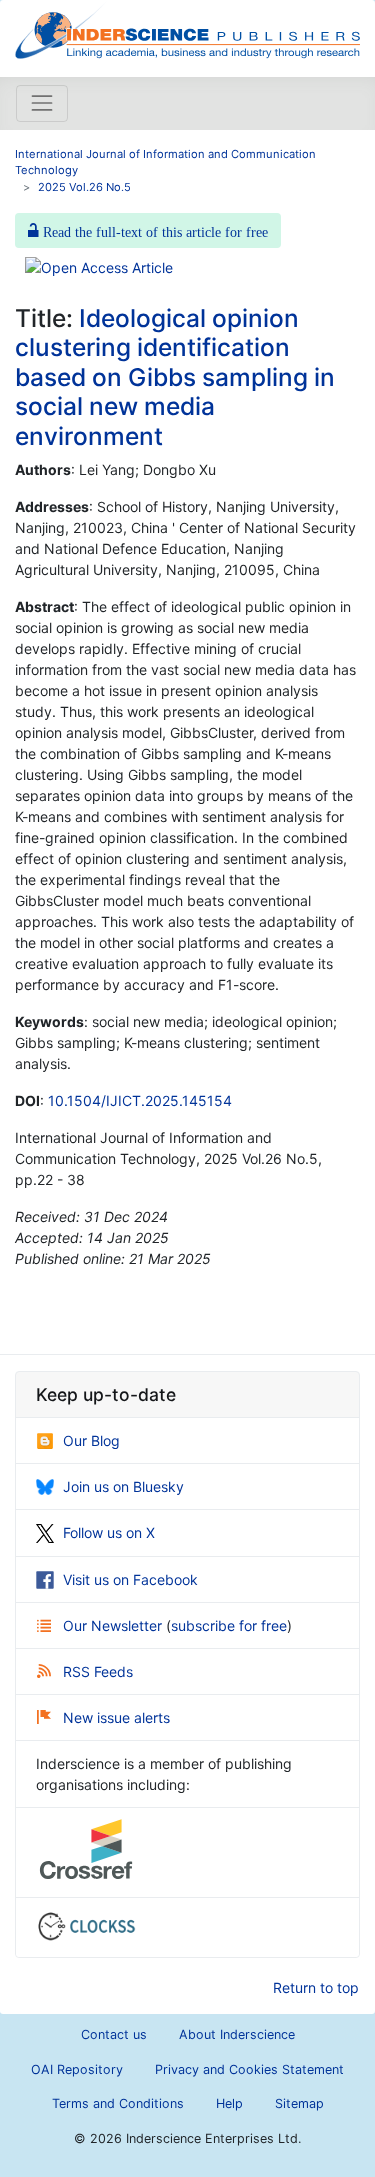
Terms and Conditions (118, 2103)
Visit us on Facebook (130, 1579)
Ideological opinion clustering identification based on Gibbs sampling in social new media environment (175, 377)
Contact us (114, 2034)
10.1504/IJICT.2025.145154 (140, 1100)
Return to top (316, 1987)
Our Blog (91, 1440)
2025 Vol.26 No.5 (84, 187)
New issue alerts (116, 1717)
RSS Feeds (98, 1671)
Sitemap (299, 2103)
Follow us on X (109, 1532)
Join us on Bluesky (123, 1486)
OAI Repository (77, 2069)
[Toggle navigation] (42, 103)
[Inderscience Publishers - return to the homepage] (187, 30)
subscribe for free (229, 1625)
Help (229, 2103)
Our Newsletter (114, 1625)
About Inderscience (237, 2034)
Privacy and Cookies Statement (249, 2069)
